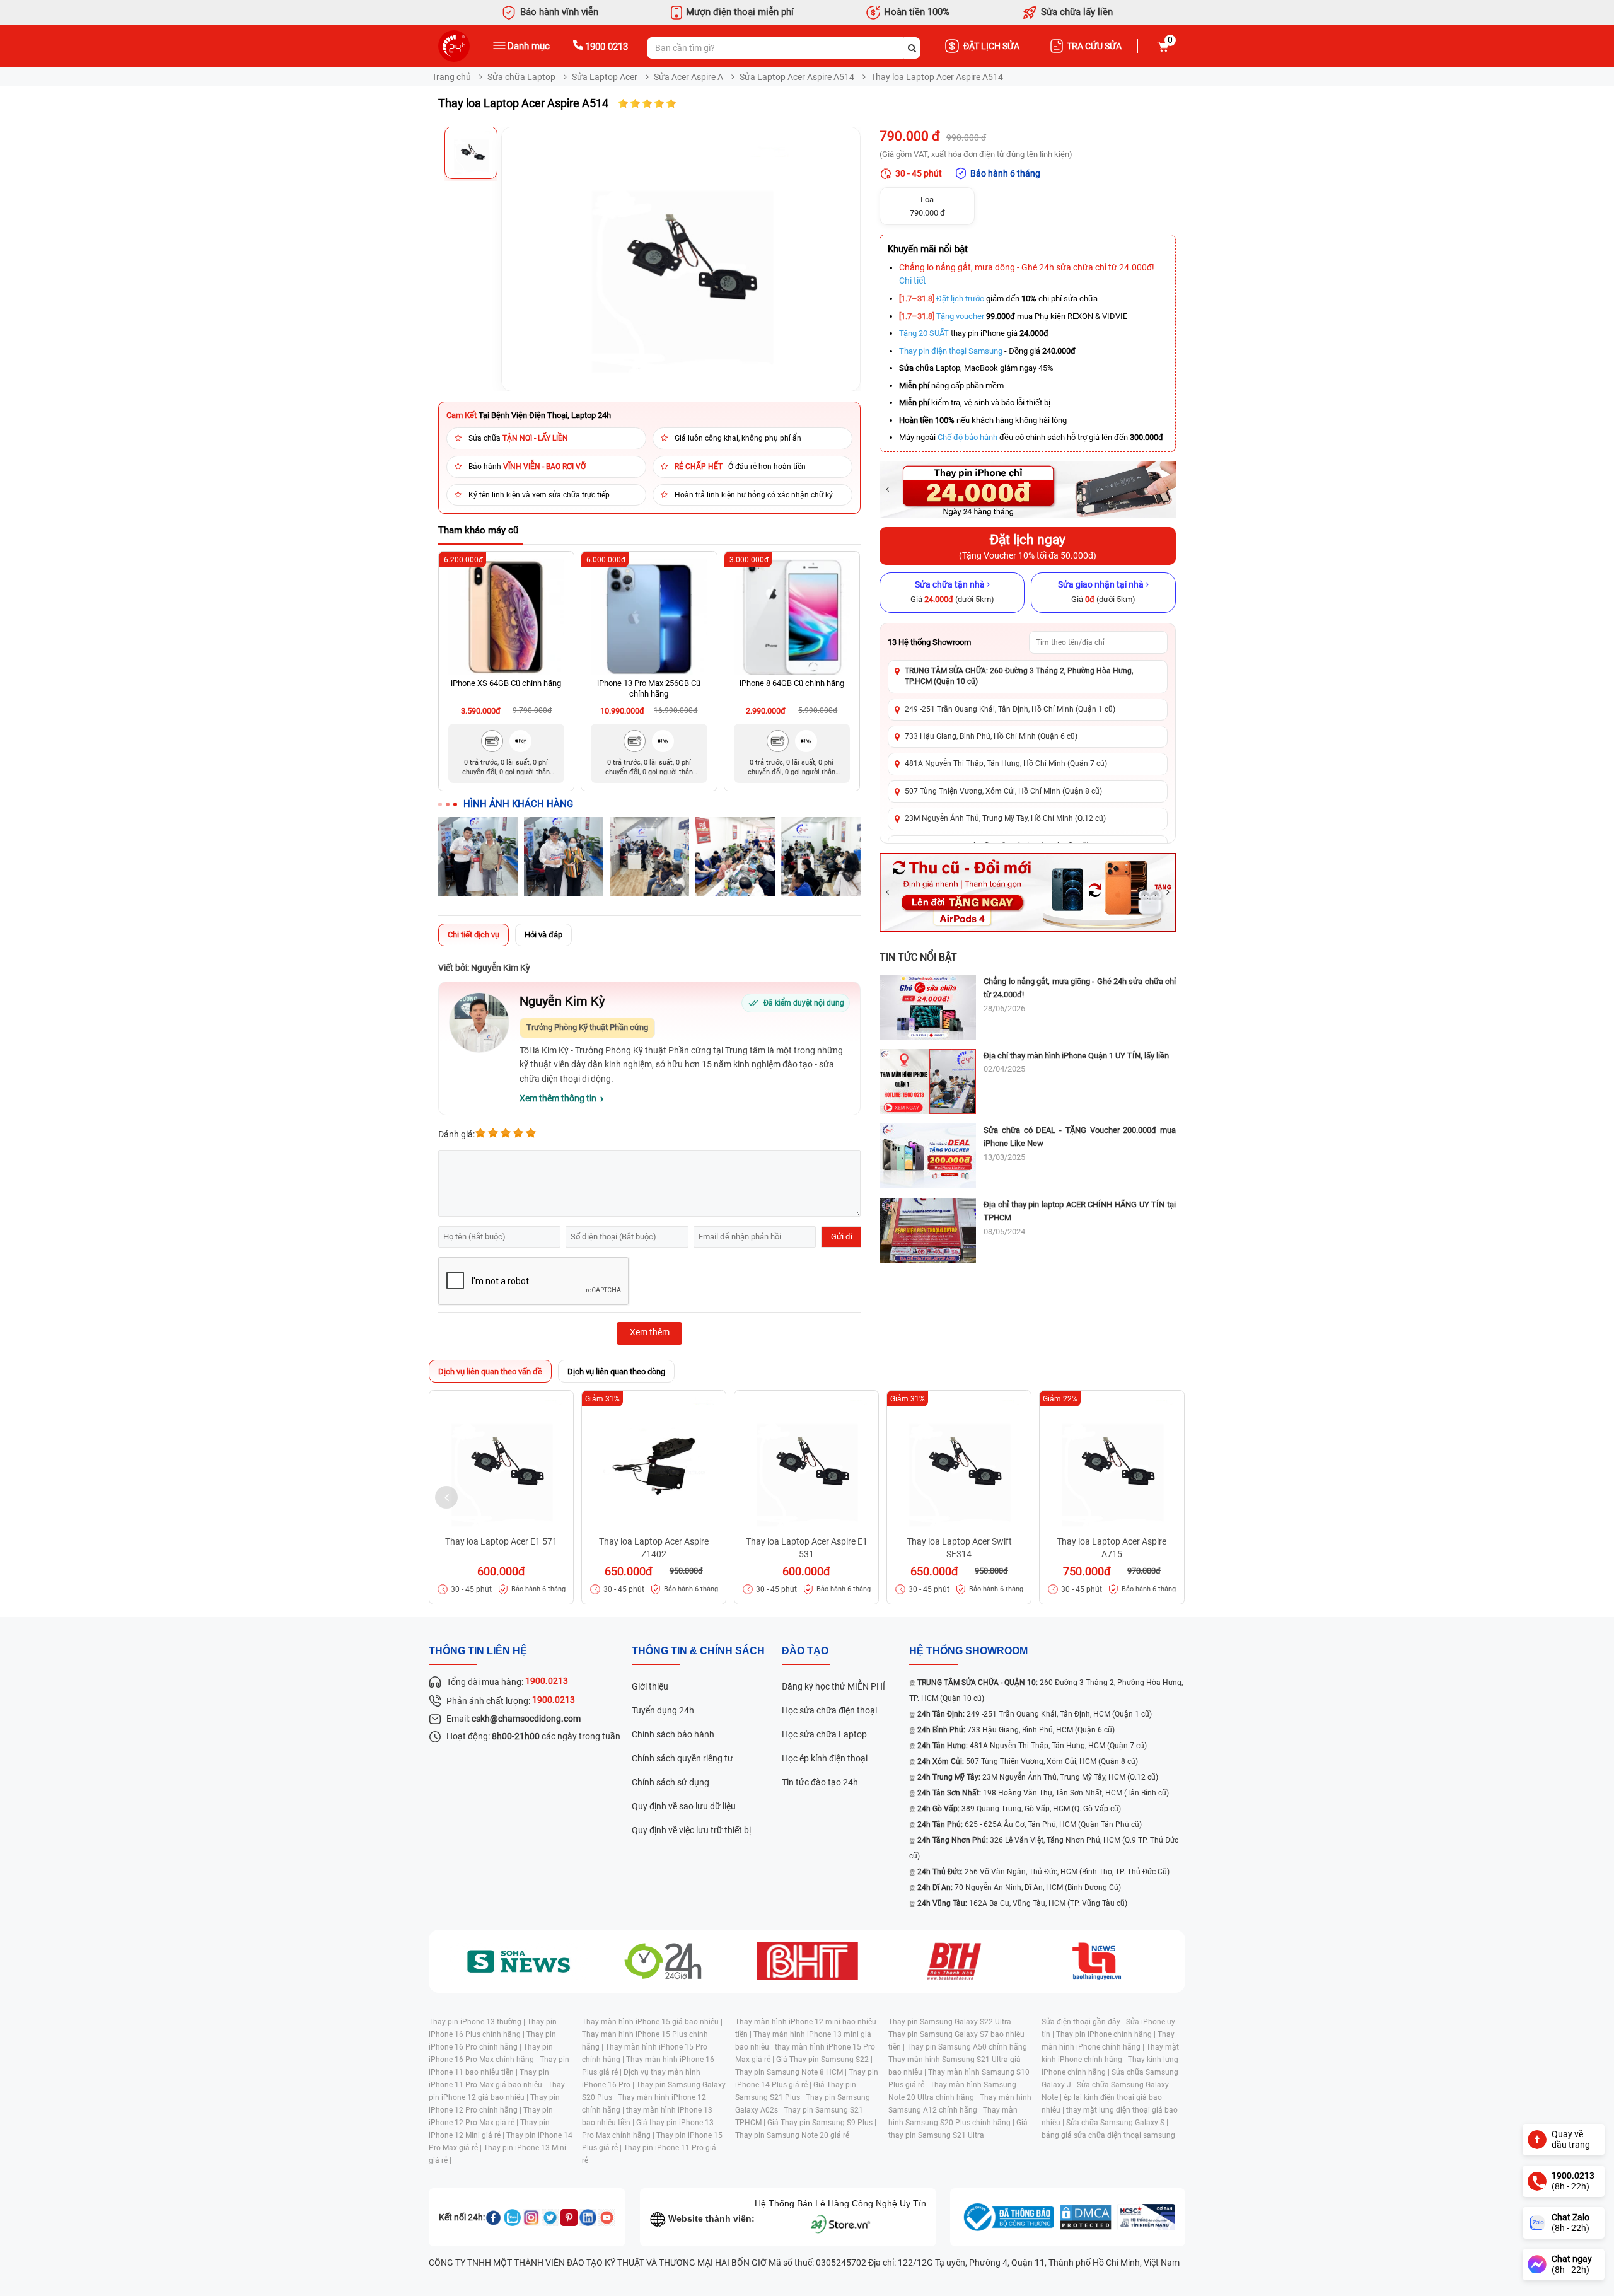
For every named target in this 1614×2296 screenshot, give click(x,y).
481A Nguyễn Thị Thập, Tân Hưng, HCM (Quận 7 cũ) (1032, 1746)
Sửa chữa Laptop (521, 77)
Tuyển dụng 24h (663, 1710)
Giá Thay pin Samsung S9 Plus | (822, 2123)
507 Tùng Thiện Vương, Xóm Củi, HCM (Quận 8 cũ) (1028, 1761)
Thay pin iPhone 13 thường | (478, 2022)
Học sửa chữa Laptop (824, 1734)
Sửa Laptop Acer (605, 77)
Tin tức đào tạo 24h (820, 1782)
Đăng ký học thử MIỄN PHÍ (833, 1686)
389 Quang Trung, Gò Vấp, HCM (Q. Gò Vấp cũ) (1019, 1809)
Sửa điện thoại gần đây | (1084, 2022)
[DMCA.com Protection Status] (1086, 2217)
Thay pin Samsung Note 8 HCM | (792, 2072)
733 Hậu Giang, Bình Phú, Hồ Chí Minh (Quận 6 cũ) (991, 736)
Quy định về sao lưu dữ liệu (684, 1806)
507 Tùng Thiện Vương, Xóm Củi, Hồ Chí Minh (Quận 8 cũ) (1003, 791)
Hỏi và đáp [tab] (543, 935)
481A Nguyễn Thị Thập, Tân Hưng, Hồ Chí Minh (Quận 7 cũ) (1006, 763)
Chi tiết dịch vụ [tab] (473, 935)
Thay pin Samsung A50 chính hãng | (969, 2047)
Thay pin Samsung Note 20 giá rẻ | (794, 2135)
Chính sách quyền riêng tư (682, 1758)
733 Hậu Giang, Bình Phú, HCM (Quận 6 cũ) (1016, 1730)
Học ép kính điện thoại (825, 1758)
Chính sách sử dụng (671, 1782)
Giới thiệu (650, 1686)
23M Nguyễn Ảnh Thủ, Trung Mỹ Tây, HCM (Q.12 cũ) (1038, 1777)
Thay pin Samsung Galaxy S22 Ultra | (952, 2022)
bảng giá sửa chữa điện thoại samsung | (1110, 2135)
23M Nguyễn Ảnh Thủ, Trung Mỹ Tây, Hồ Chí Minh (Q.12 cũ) (1005, 818)
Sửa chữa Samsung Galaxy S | (1117, 2123)
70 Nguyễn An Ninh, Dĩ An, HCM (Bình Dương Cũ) (1019, 1887)
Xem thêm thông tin (558, 1098)
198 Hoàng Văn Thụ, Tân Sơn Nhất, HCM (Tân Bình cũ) (1043, 1793)
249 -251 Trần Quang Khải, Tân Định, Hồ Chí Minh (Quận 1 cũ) (1010, 709)
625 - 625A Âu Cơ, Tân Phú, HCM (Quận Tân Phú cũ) (1030, 1824)
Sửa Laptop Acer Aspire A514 (797, 77)
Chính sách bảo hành (673, 1734)
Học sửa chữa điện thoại (829, 1710)
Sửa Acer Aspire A (688, 77)
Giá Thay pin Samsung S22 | (824, 2060)
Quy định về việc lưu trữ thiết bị (691, 1830)
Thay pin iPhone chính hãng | (1107, 2034)
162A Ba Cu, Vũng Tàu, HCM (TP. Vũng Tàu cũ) (1022, 1903)
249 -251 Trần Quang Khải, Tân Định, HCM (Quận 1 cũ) (1035, 1714)
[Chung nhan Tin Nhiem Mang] (1146, 2217)
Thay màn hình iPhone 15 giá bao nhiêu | (652, 2022)
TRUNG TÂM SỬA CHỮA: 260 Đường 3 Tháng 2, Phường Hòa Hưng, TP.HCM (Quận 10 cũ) (1019, 676)
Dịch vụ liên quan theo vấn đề (490, 1371)
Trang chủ (451, 77)
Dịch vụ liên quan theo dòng (616, 1371)
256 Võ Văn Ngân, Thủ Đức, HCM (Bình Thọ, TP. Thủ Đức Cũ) (1043, 1872)
